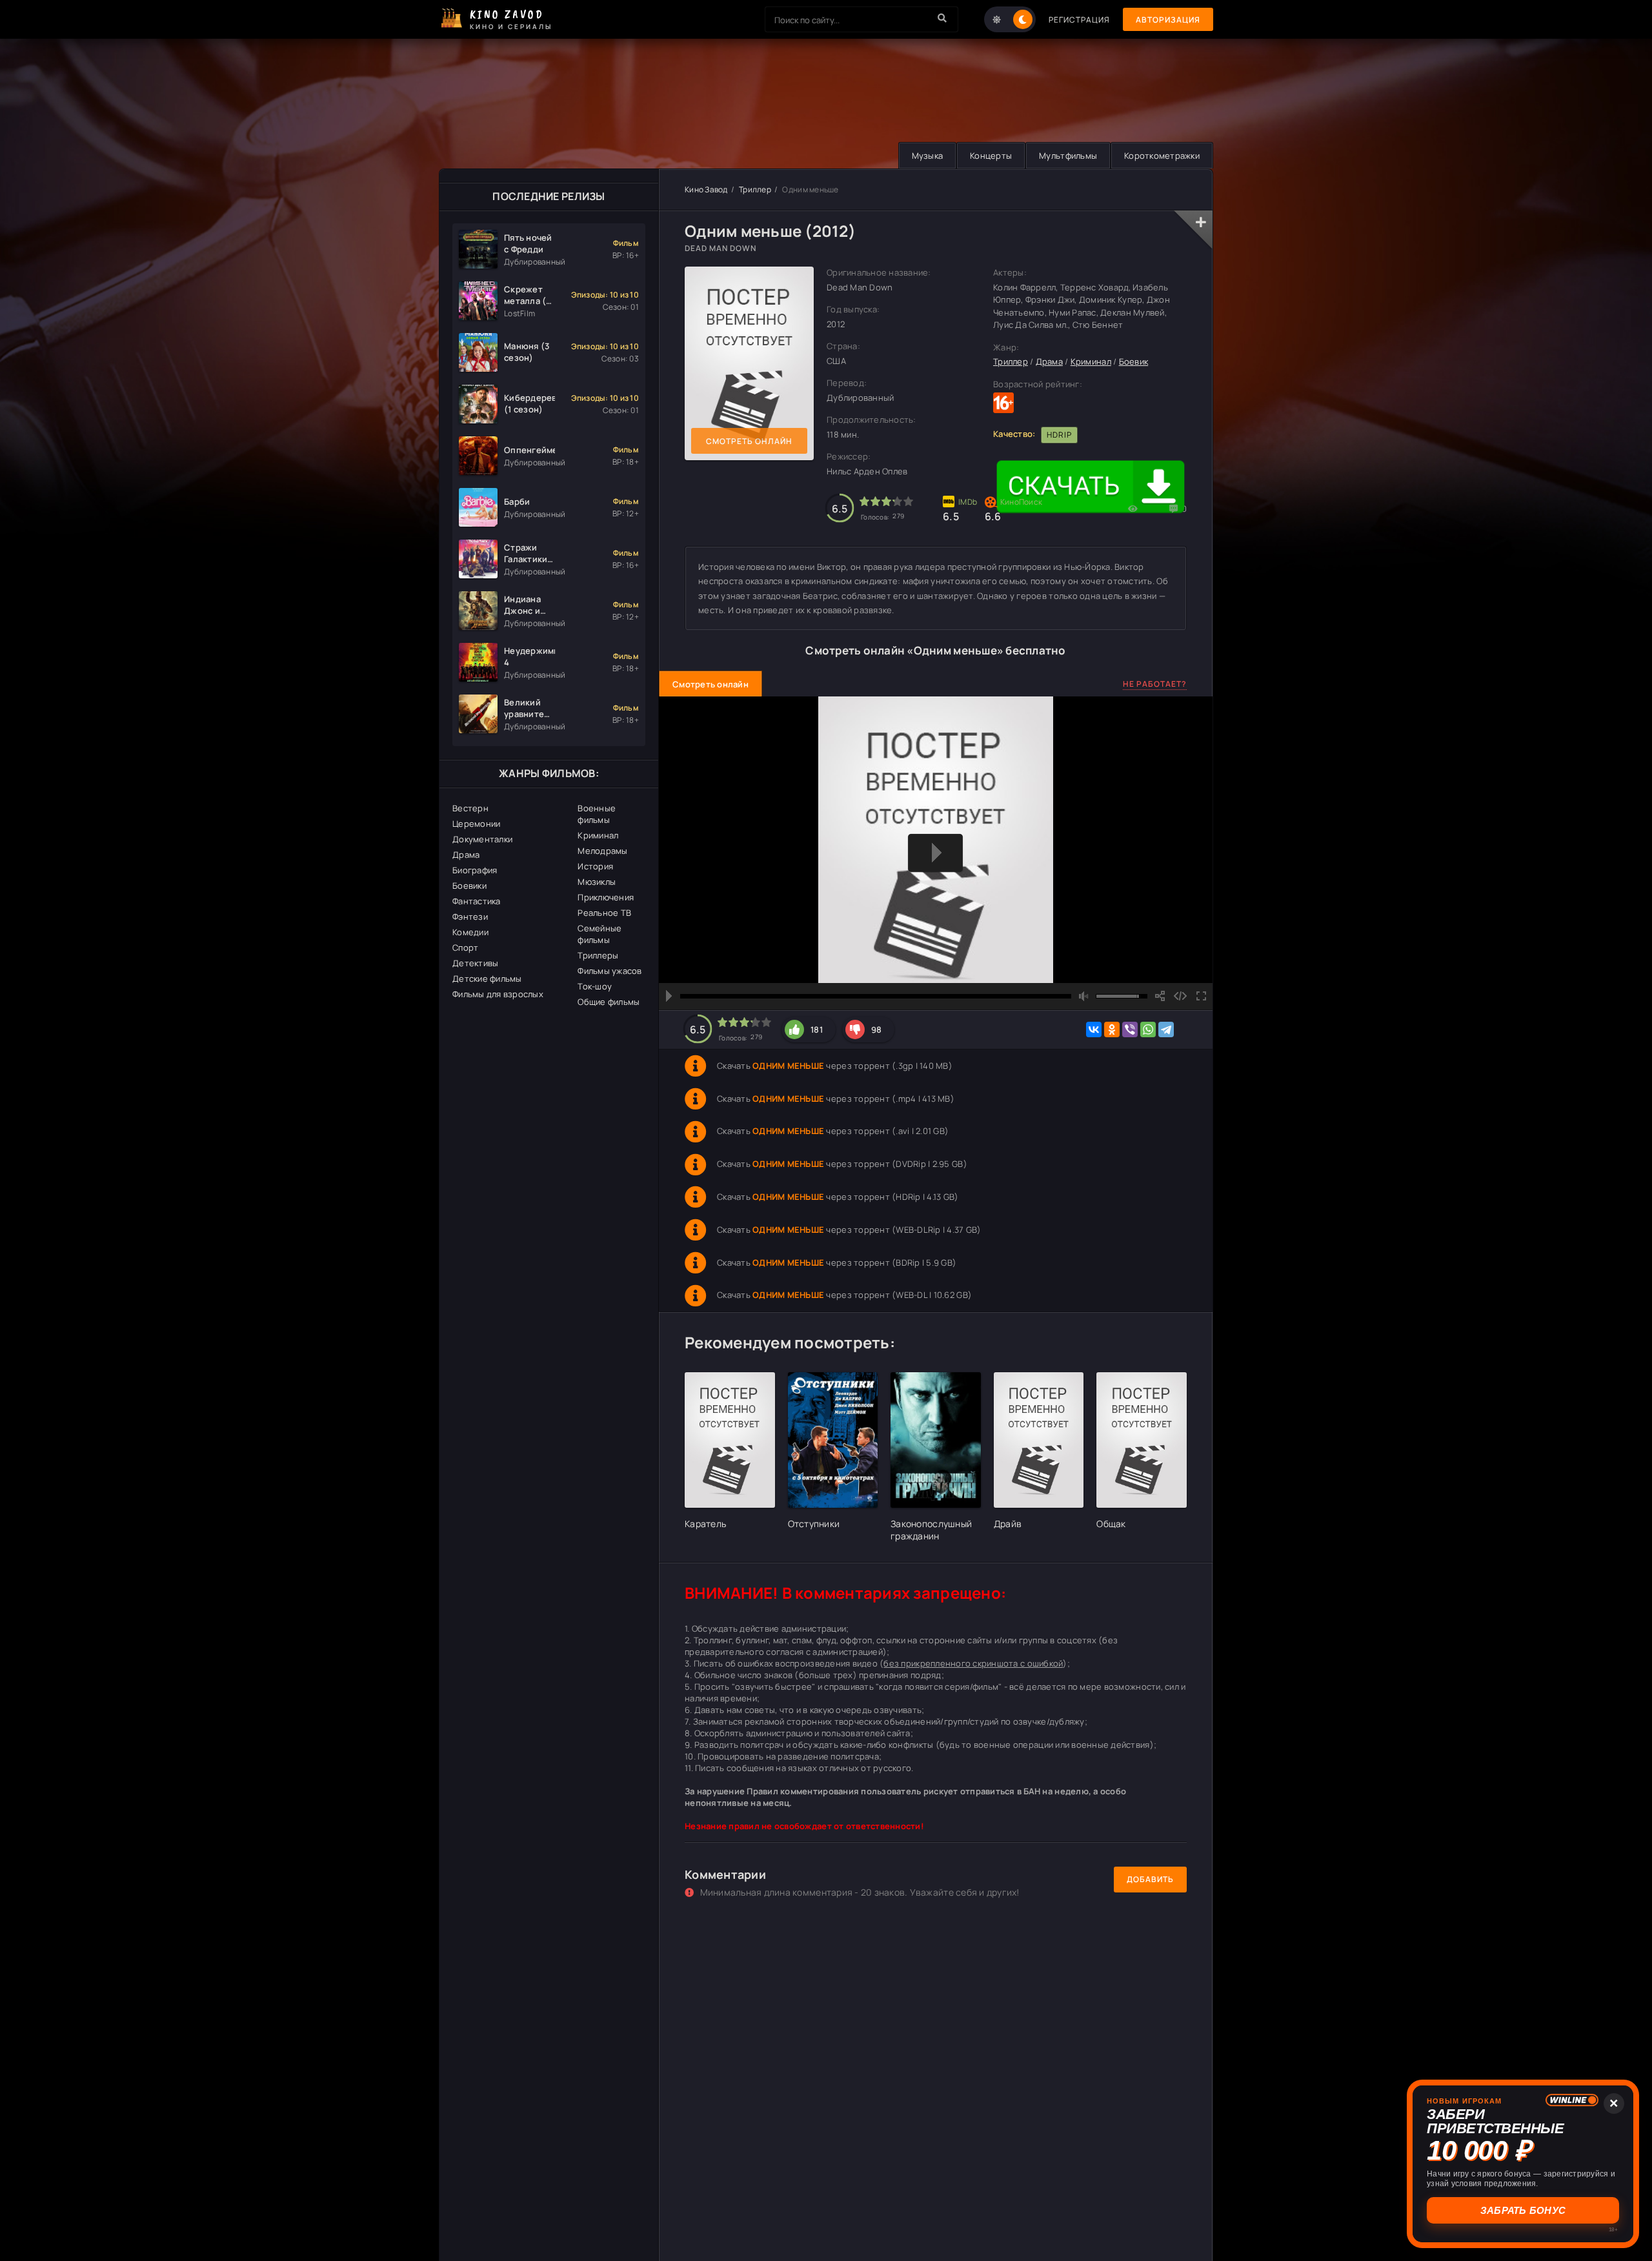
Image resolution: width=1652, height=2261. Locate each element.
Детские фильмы (487, 978)
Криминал (598, 835)
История (595, 866)
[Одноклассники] (1112, 1029)
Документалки (482, 839)
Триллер (755, 189)
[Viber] (1130, 1029)
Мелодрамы (602, 851)
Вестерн (470, 808)
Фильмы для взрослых (498, 994)
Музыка (928, 156)
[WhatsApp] (1148, 1029)
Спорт (465, 948)
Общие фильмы (609, 1002)
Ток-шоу (595, 986)
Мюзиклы (597, 882)
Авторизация (1168, 20)
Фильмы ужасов (609, 971)
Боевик (1134, 361)
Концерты (991, 156)
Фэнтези (470, 917)
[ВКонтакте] (1094, 1029)
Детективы (475, 963)
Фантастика (477, 901)
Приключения (606, 897)
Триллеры (598, 955)
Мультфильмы (1068, 156)
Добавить (1150, 1879)
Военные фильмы (597, 814)
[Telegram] (1166, 1029)
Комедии (470, 932)
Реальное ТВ (604, 913)
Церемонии (476, 824)
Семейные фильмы (599, 934)
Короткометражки (1162, 156)
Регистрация (1079, 20)
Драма (466, 855)
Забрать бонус (1523, 2210)
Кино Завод (706, 189)
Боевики (469, 886)
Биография (475, 870)
